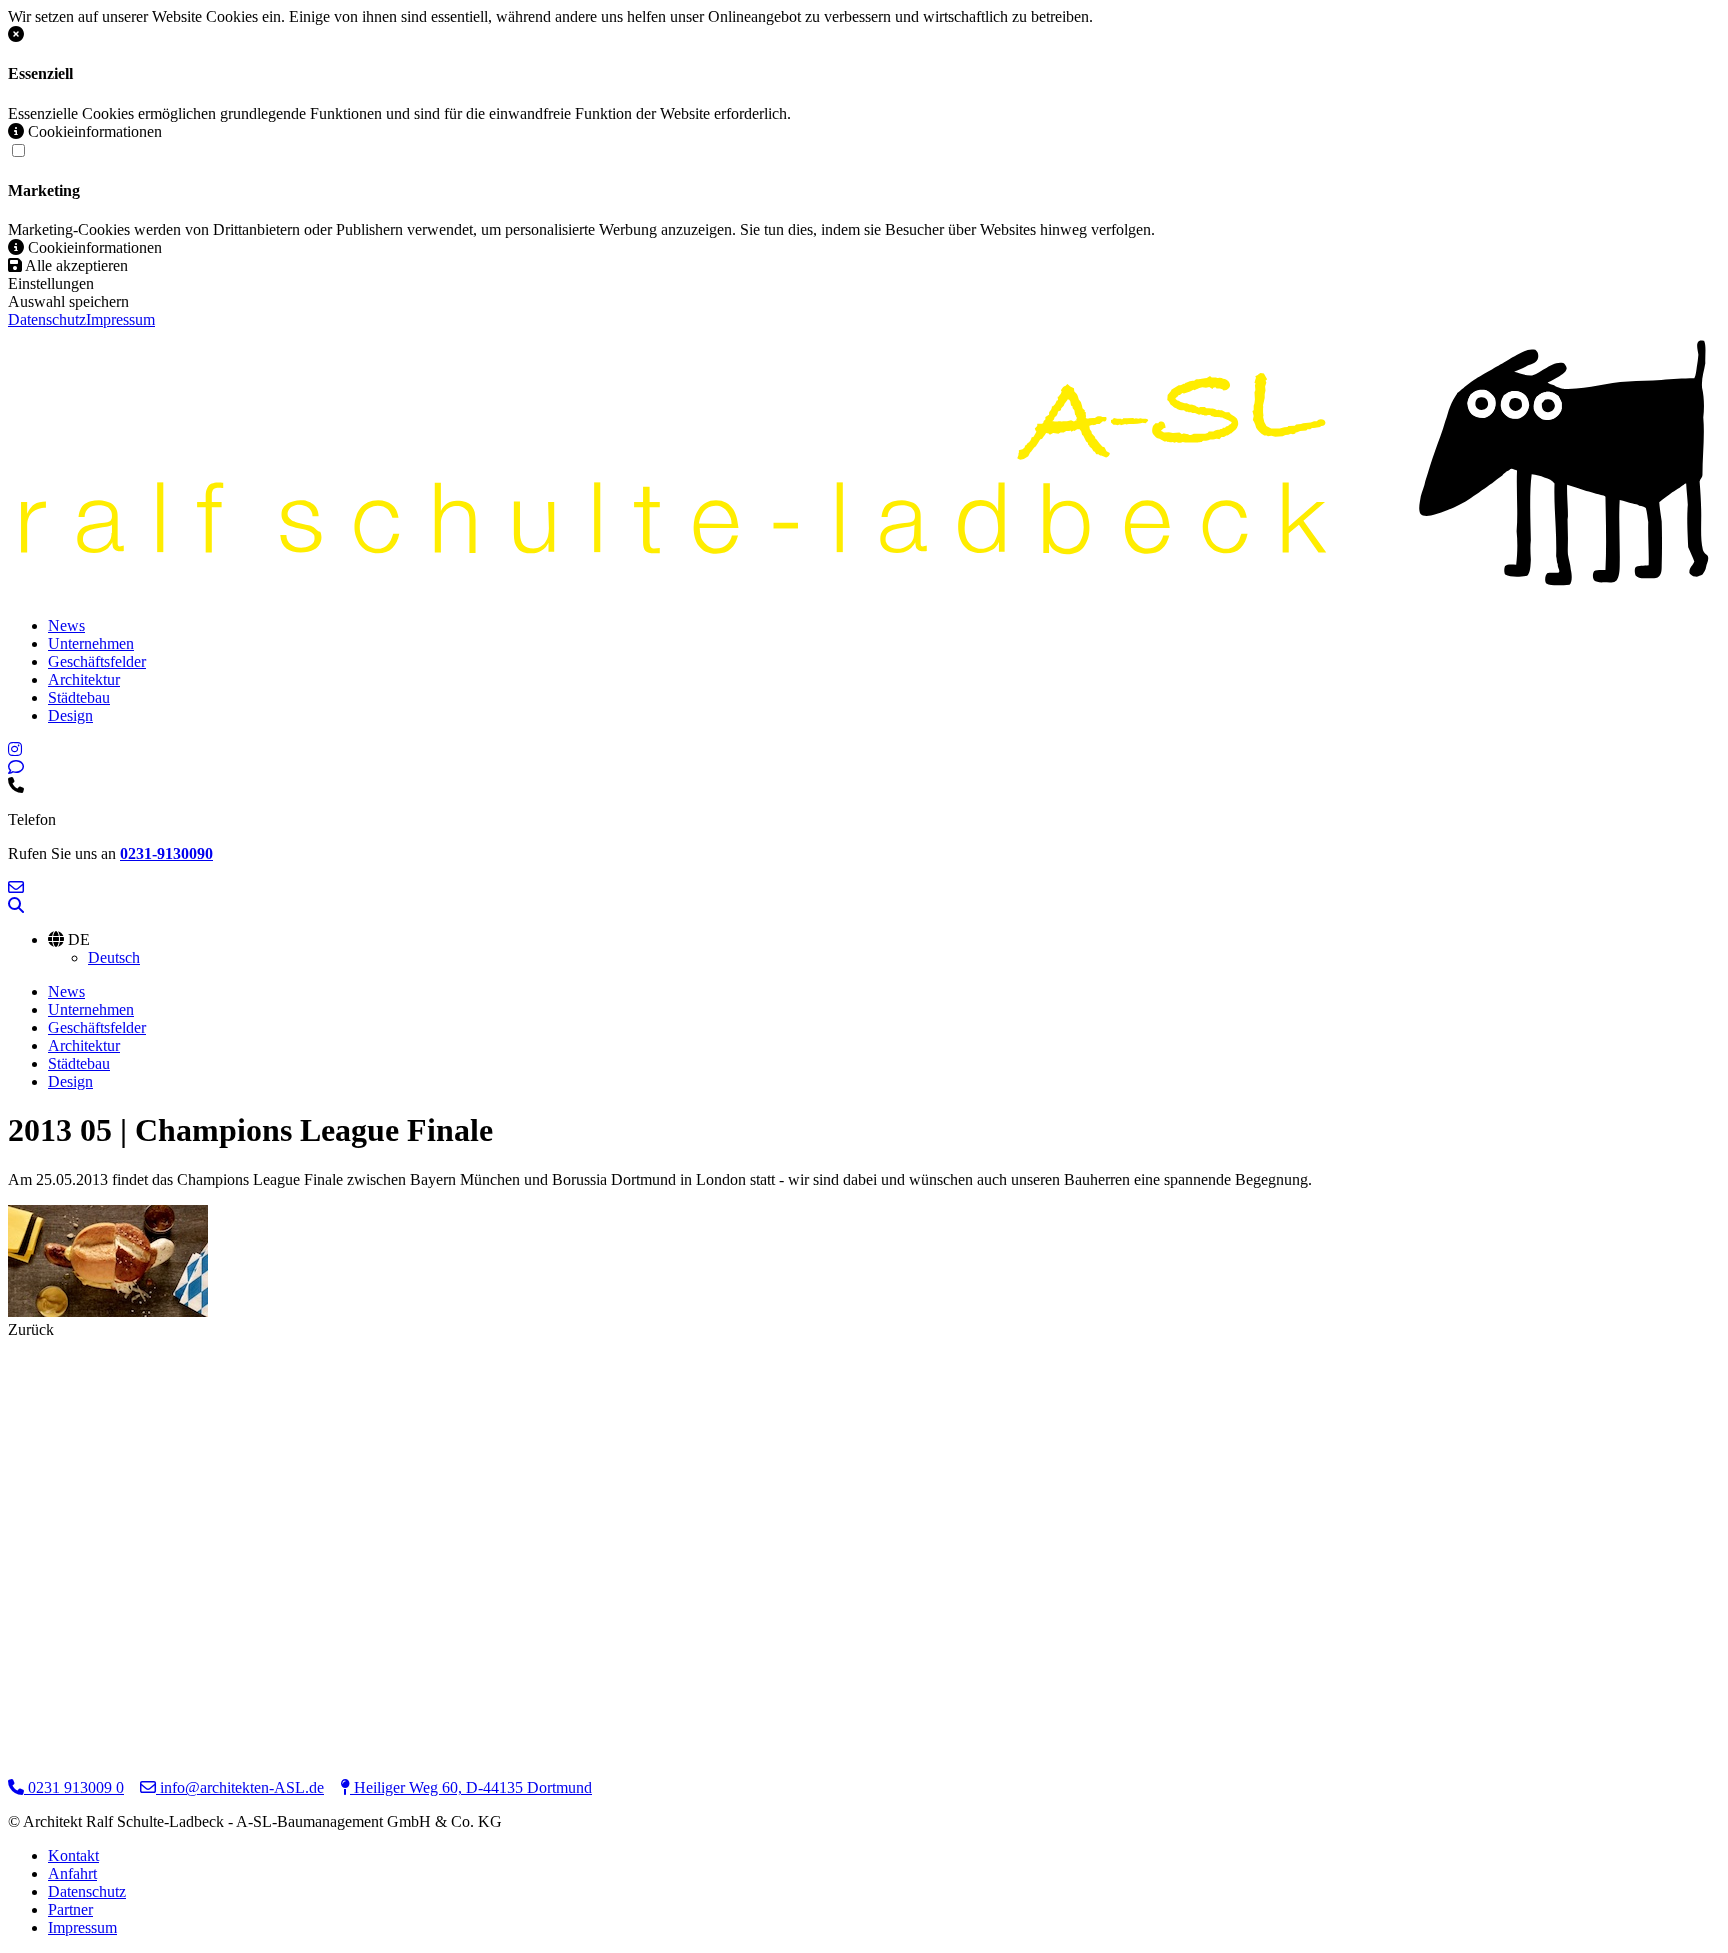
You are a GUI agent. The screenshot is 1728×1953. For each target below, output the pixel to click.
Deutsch (114, 957)
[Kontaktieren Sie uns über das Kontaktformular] (16, 767)
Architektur (84, 679)
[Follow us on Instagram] (15, 749)
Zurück (31, 1329)
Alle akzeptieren (75, 265)
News (66, 625)
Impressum (120, 319)
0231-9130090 (166, 853)
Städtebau (79, 697)
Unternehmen (91, 643)
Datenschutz (47, 319)
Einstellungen (51, 283)
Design (70, 715)
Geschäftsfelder (97, 661)
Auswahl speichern (68, 301)
